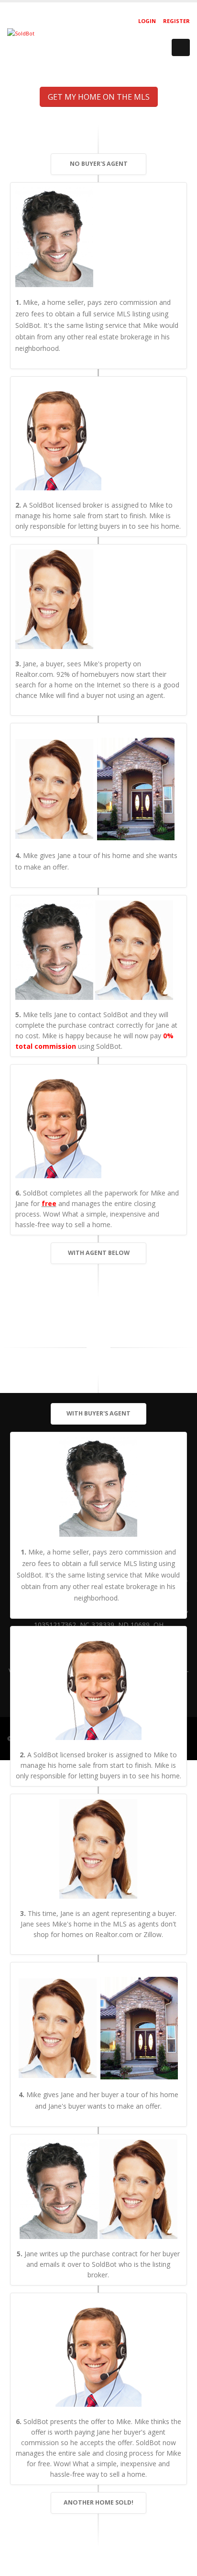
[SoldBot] (21, 33)
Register (176, 21)
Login (147, 21)
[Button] (181, 47)
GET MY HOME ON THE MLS (99, 97)
